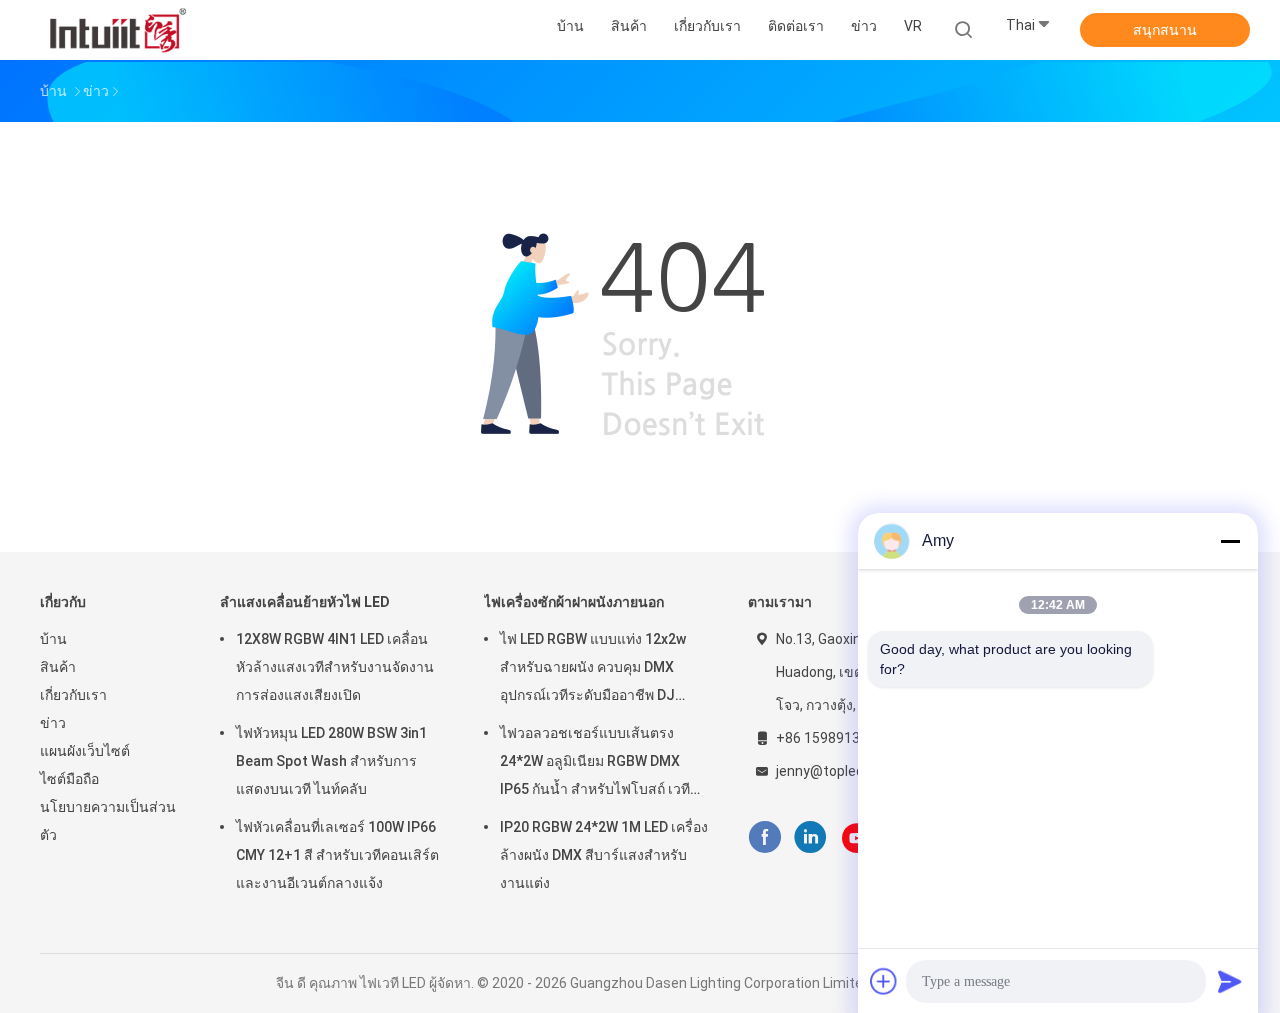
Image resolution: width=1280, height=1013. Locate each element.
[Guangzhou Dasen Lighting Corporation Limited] (118, 30)
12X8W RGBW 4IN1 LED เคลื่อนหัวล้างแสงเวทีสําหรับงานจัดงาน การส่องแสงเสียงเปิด (335, 667)
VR (913, 26)
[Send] (1230, 981)
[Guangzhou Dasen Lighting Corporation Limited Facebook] (764, 837)
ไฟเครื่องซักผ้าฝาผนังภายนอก (574, 602)
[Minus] (1230, 541)
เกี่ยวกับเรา (73, 695)
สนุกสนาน (1165, 30)
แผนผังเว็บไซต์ (85, 751)
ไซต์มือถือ (69, 779)
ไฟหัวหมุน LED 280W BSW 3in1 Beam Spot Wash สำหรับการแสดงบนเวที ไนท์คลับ (331, 761)
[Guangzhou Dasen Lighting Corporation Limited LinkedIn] (810, 837)
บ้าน (53, 639)
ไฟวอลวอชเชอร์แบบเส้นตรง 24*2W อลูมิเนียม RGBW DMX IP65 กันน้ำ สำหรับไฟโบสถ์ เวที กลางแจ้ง (595, 764)
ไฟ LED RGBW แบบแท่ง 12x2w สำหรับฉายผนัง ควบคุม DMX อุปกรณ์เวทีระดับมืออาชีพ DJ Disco (593, 670)
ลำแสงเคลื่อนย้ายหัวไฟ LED (305, 602)
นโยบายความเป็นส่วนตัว (108, 821)
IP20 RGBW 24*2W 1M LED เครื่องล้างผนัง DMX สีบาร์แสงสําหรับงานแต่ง (604, 855)
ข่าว (53, 723)
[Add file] (884, 981)
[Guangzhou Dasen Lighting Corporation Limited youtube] (857, 838)
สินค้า (58, 667)
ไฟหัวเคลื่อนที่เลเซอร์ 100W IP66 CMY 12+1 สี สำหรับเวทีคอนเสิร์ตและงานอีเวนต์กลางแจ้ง (337, 855)
